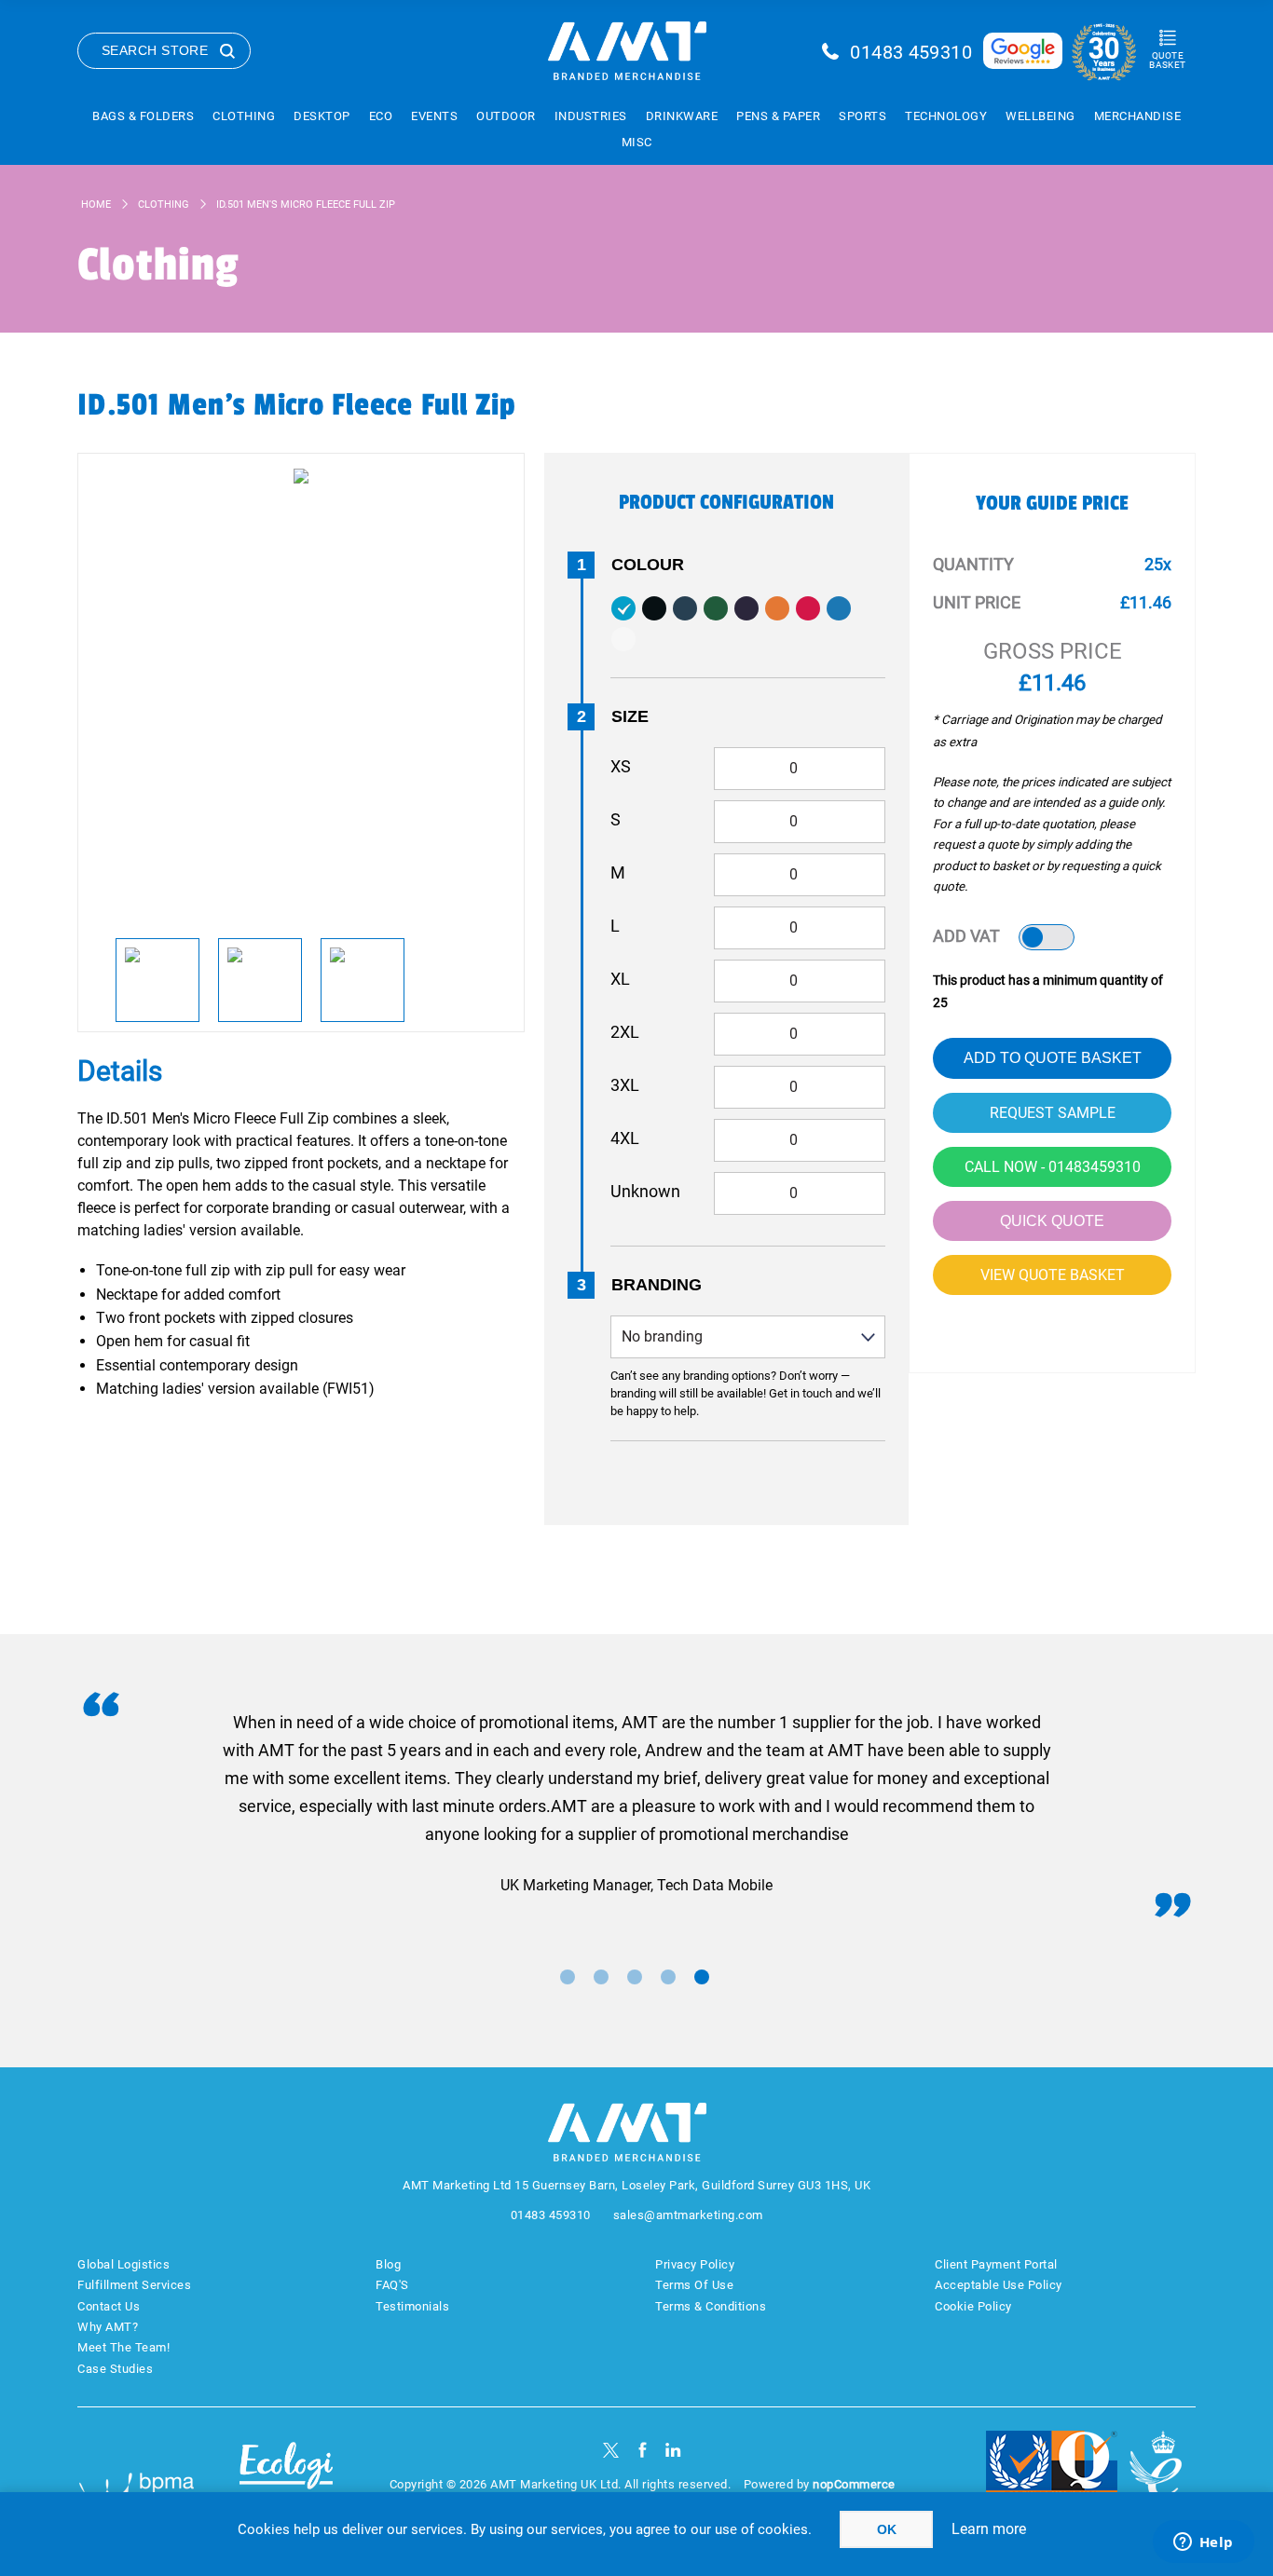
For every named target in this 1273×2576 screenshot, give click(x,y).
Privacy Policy (695, 2264)
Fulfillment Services (134, 2285)
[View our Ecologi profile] (286, 2477)
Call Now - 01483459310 (1053, 1167)
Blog (388, 2264)
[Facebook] (643, 2450)
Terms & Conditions (711, 2306)
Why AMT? (108, 2327)
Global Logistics (123, 2264)
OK (887, 2529)
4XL (625, 1138)
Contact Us (109, 2306)
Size (630, 716)
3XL (625, 1085)
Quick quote (1052, 1221)
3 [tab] (635, 1977)
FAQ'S (392, 2285)
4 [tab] (668, 1977)
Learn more (989, 2529)
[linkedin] (673, 2450)
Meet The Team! (123, 2347)
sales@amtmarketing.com (688, 2215)
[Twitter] (611, 2450)
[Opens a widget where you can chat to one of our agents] (1203, 2543)
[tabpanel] (636, 1804)
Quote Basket (1167, 60)
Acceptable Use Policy (999, 2285)
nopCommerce (854, 2484)
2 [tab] (601, 1977)
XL (620, 979)
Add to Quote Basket (1053, 1058)
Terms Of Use (694, 2285)
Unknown (645, 1191)
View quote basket (1053, 1275)
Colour (648, 565)
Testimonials (412, 2306)
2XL (625, 1032)
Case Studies (115, 2369)
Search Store (155, 50)
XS (621, 766)
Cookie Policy (973, 2306)
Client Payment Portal (996, 2264)
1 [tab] (568, 1977)
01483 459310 (911, 52)
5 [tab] (702, 1977)
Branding (657, 1285)
